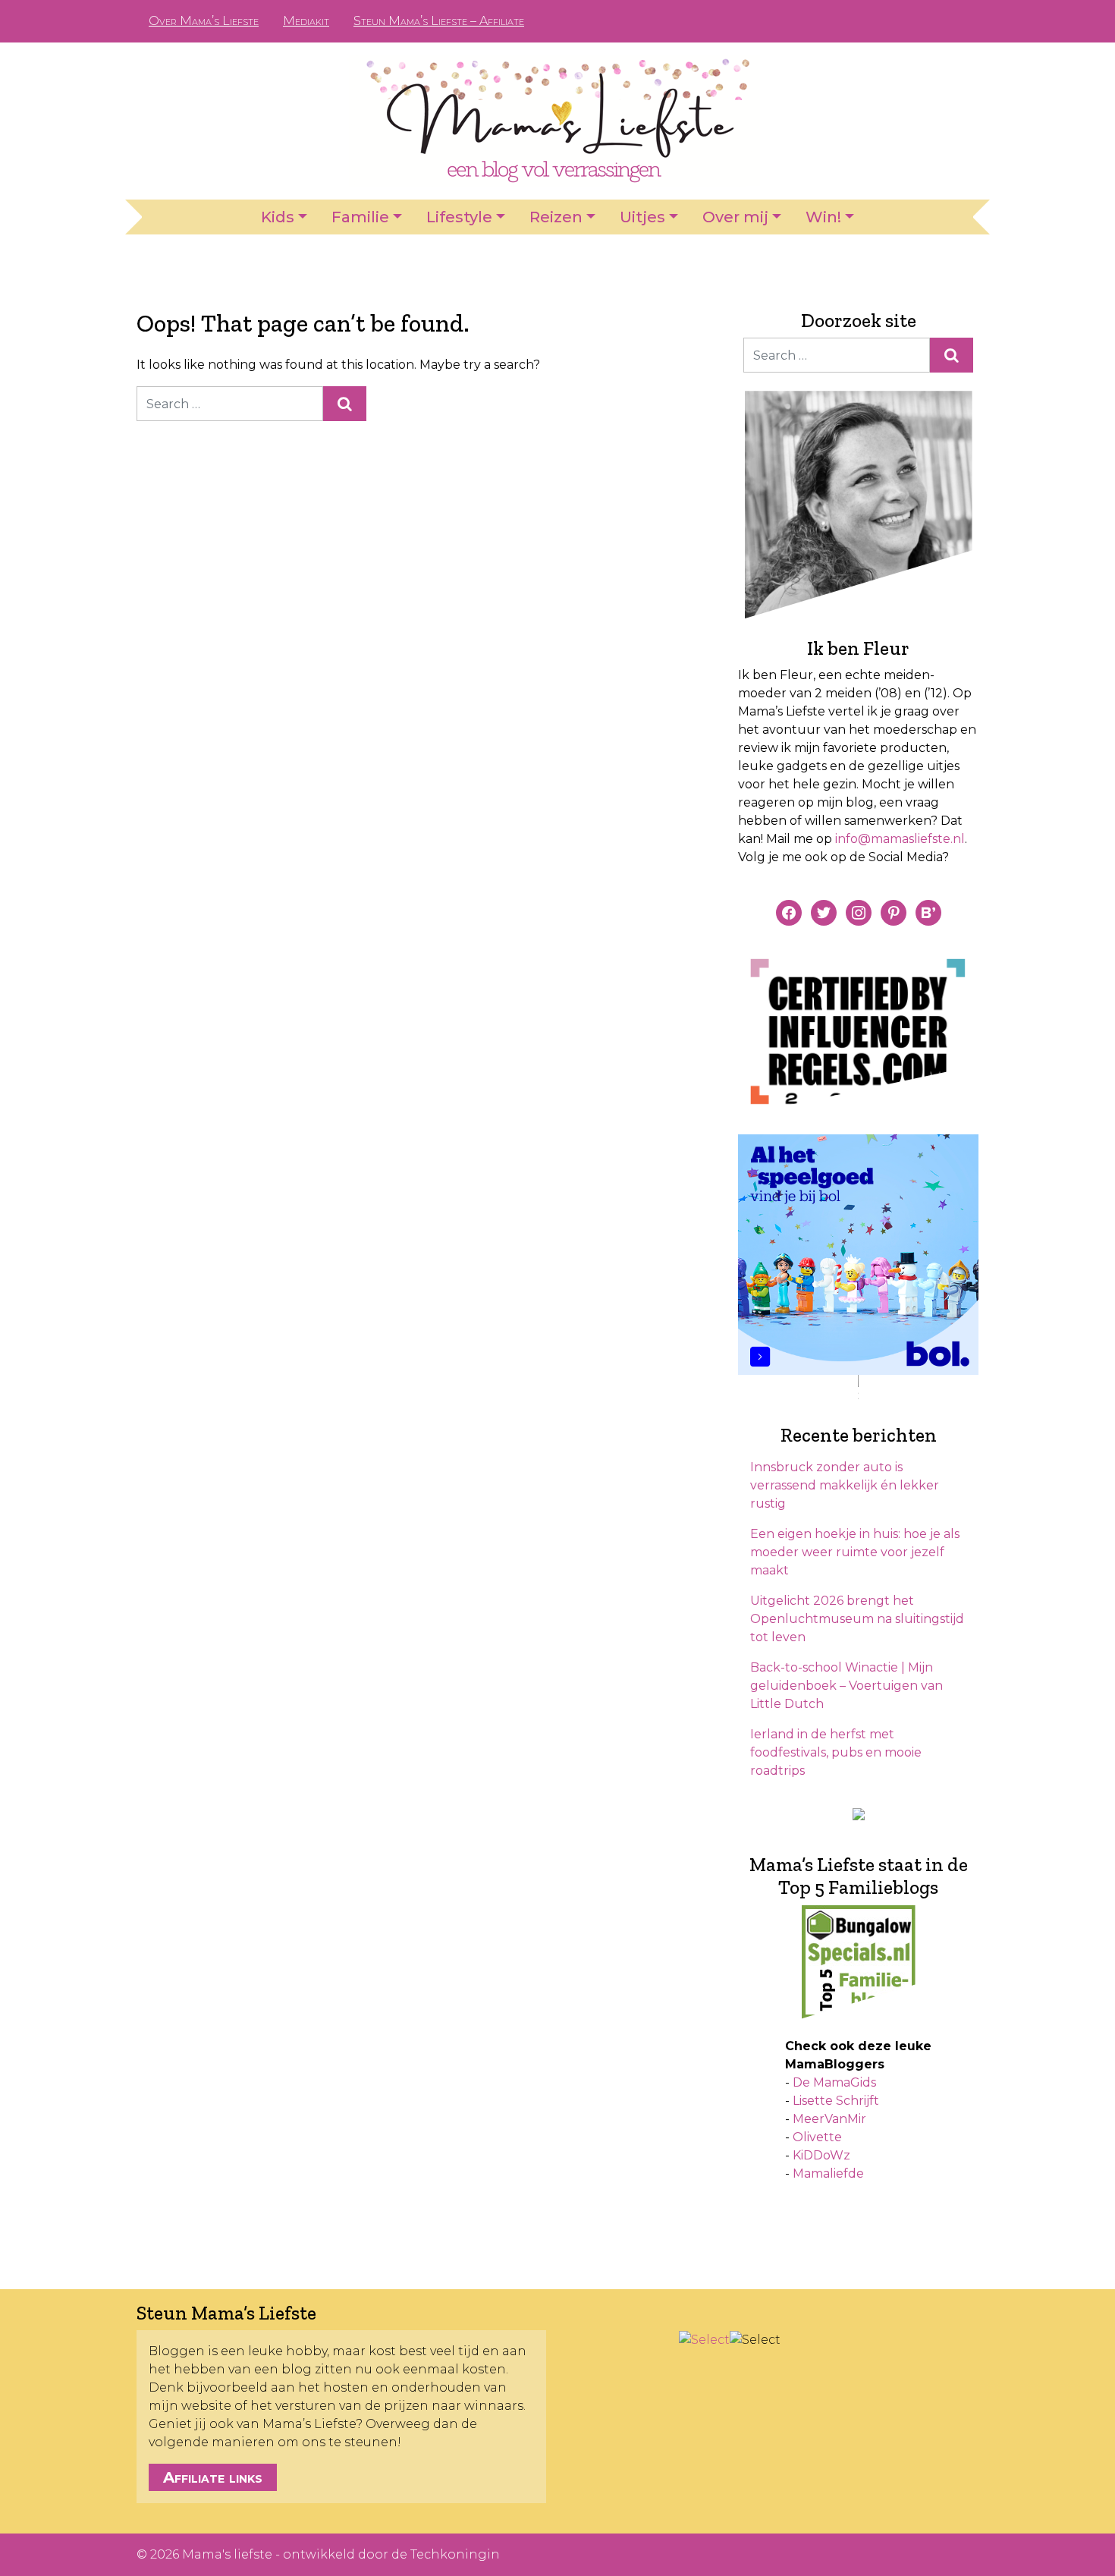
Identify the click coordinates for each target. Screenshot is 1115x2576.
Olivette (817, 2137)
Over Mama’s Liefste (204, 21)
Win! (823, 217)
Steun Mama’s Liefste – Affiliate (439, 21)
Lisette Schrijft (836, 2101)
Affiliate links (213, 2477)
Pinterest (906, 21)
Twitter (955, 21)
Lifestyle (459, 217)
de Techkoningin (446, 2554)
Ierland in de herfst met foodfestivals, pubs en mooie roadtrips (836, 1752)
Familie (360, 217)
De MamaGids (834, 2082)
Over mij (735, 217)
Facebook (882, 21)
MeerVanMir (829, 2119)
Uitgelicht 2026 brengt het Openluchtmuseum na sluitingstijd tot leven (857, 1619)
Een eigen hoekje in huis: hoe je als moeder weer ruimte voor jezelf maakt (855, 1552)
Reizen (556, 217)
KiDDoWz (821, 2155)
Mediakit (306, 21)
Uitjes (642, 217)
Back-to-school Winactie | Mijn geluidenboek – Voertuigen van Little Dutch (846, 1686)
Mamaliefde (828, 2173)
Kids (278, 217)
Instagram (931, 21)
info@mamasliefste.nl (900, 839)
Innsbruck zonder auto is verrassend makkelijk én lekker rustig (845, 1485)
